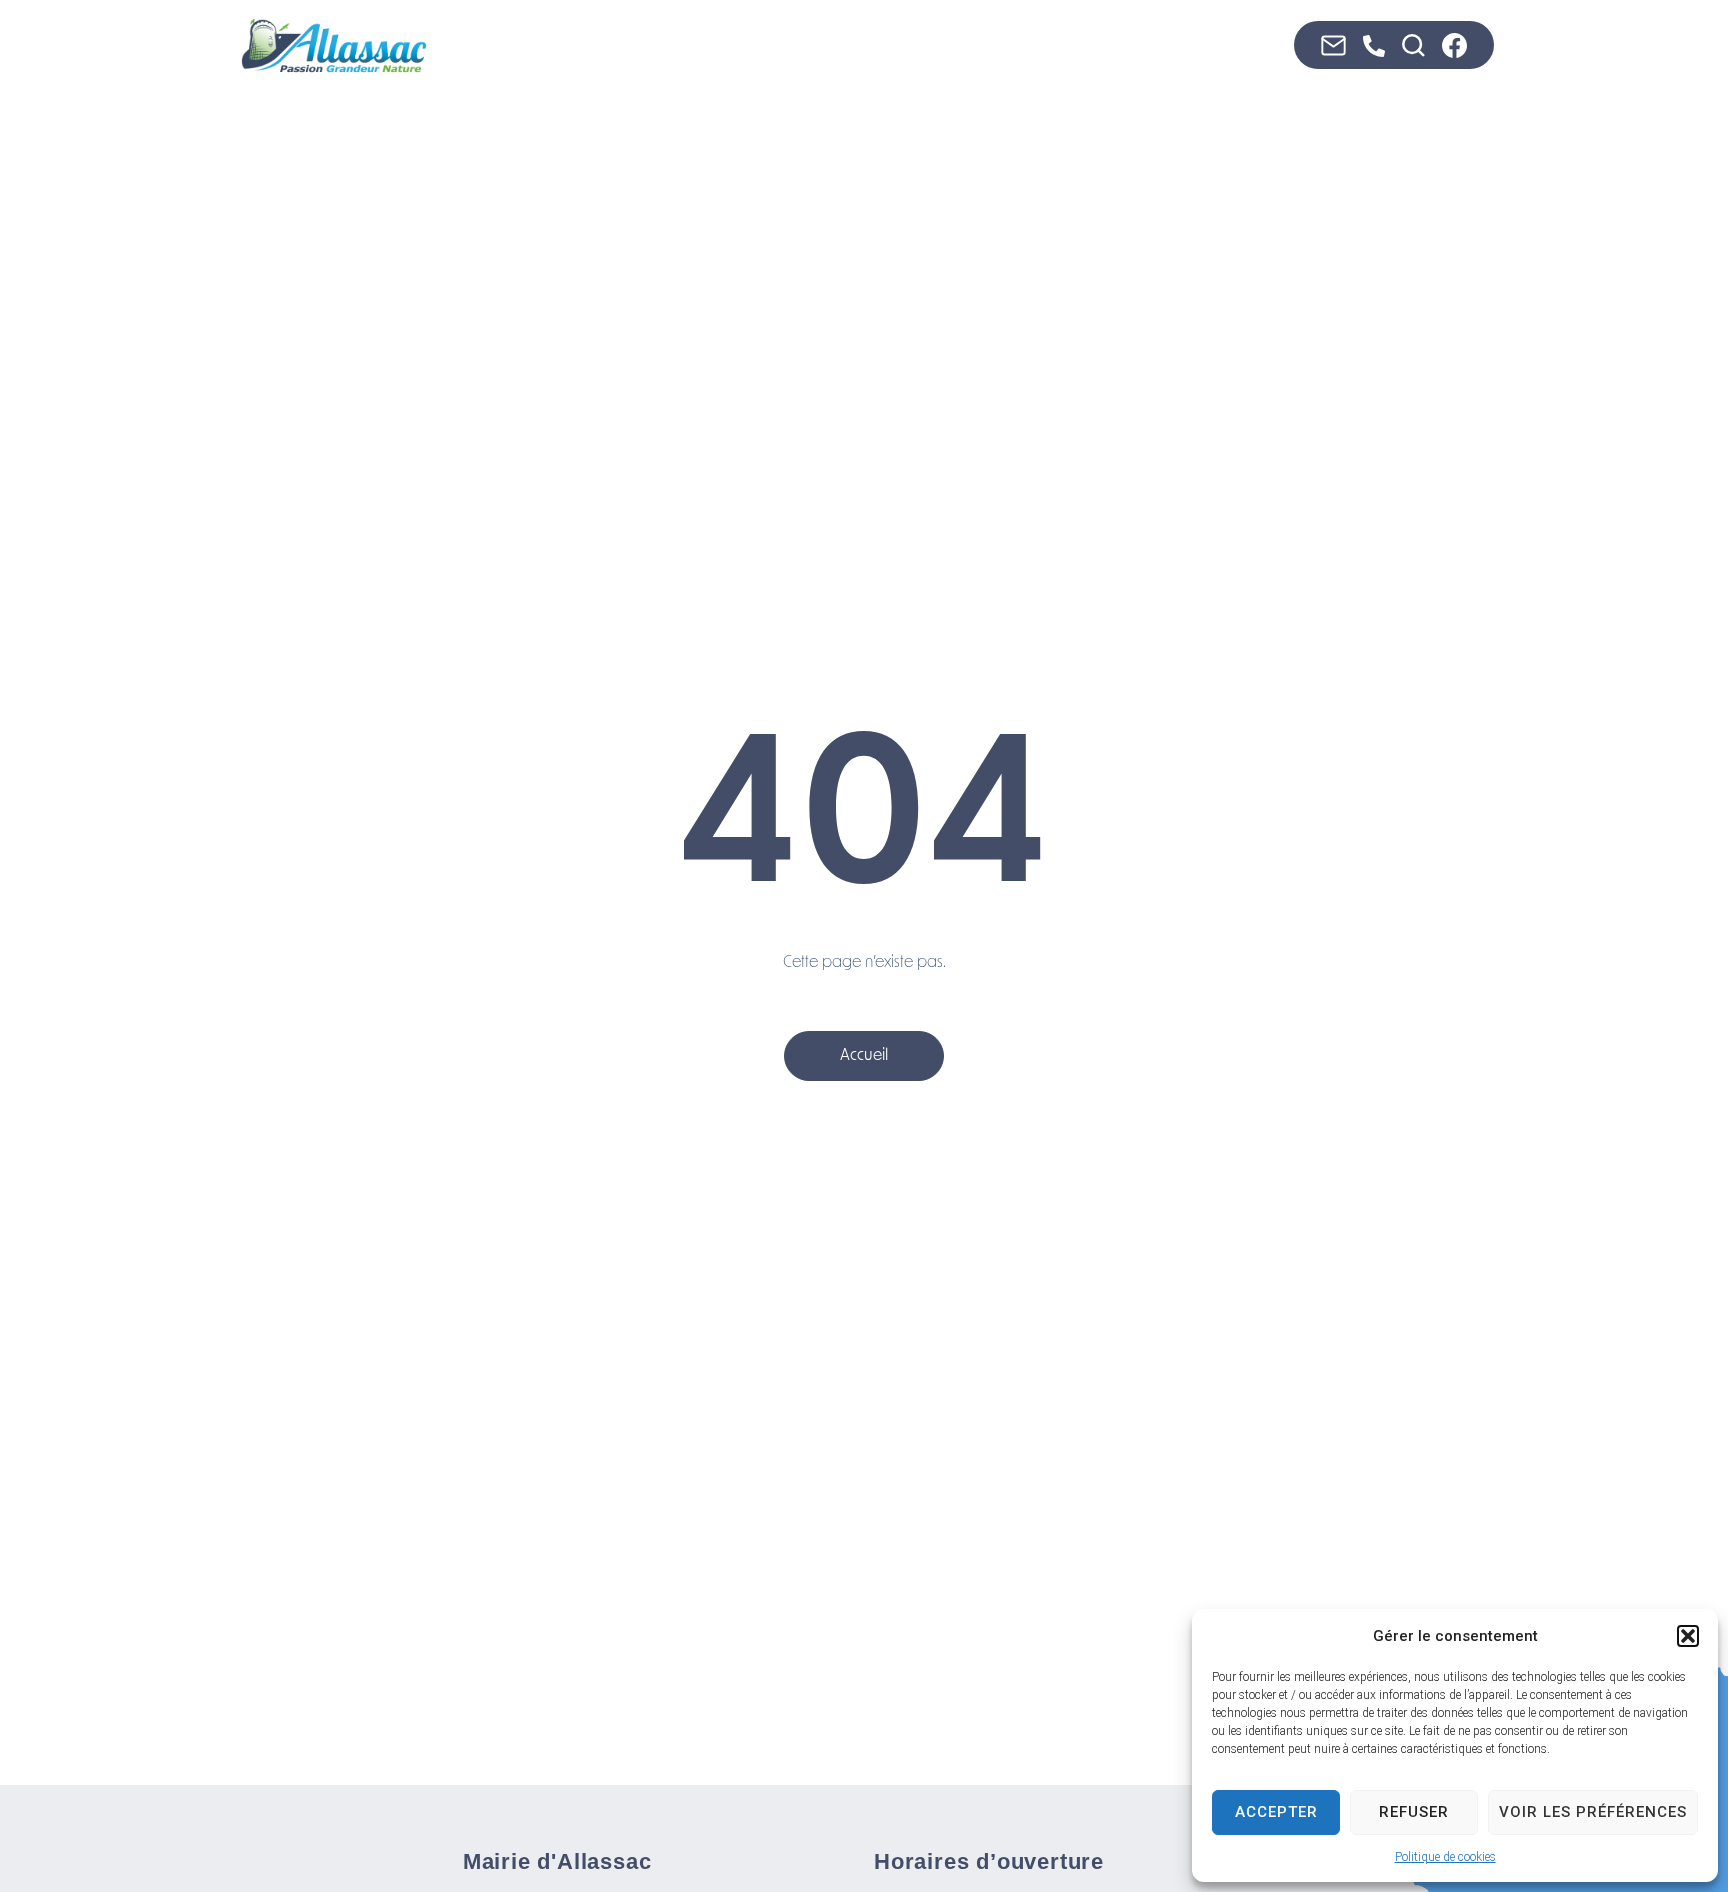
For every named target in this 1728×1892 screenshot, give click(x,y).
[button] (1688, 1636)
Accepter (1276, 1812)
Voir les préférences (1593, 1812)
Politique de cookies (1445, 1857)
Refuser (1414, 1812)
